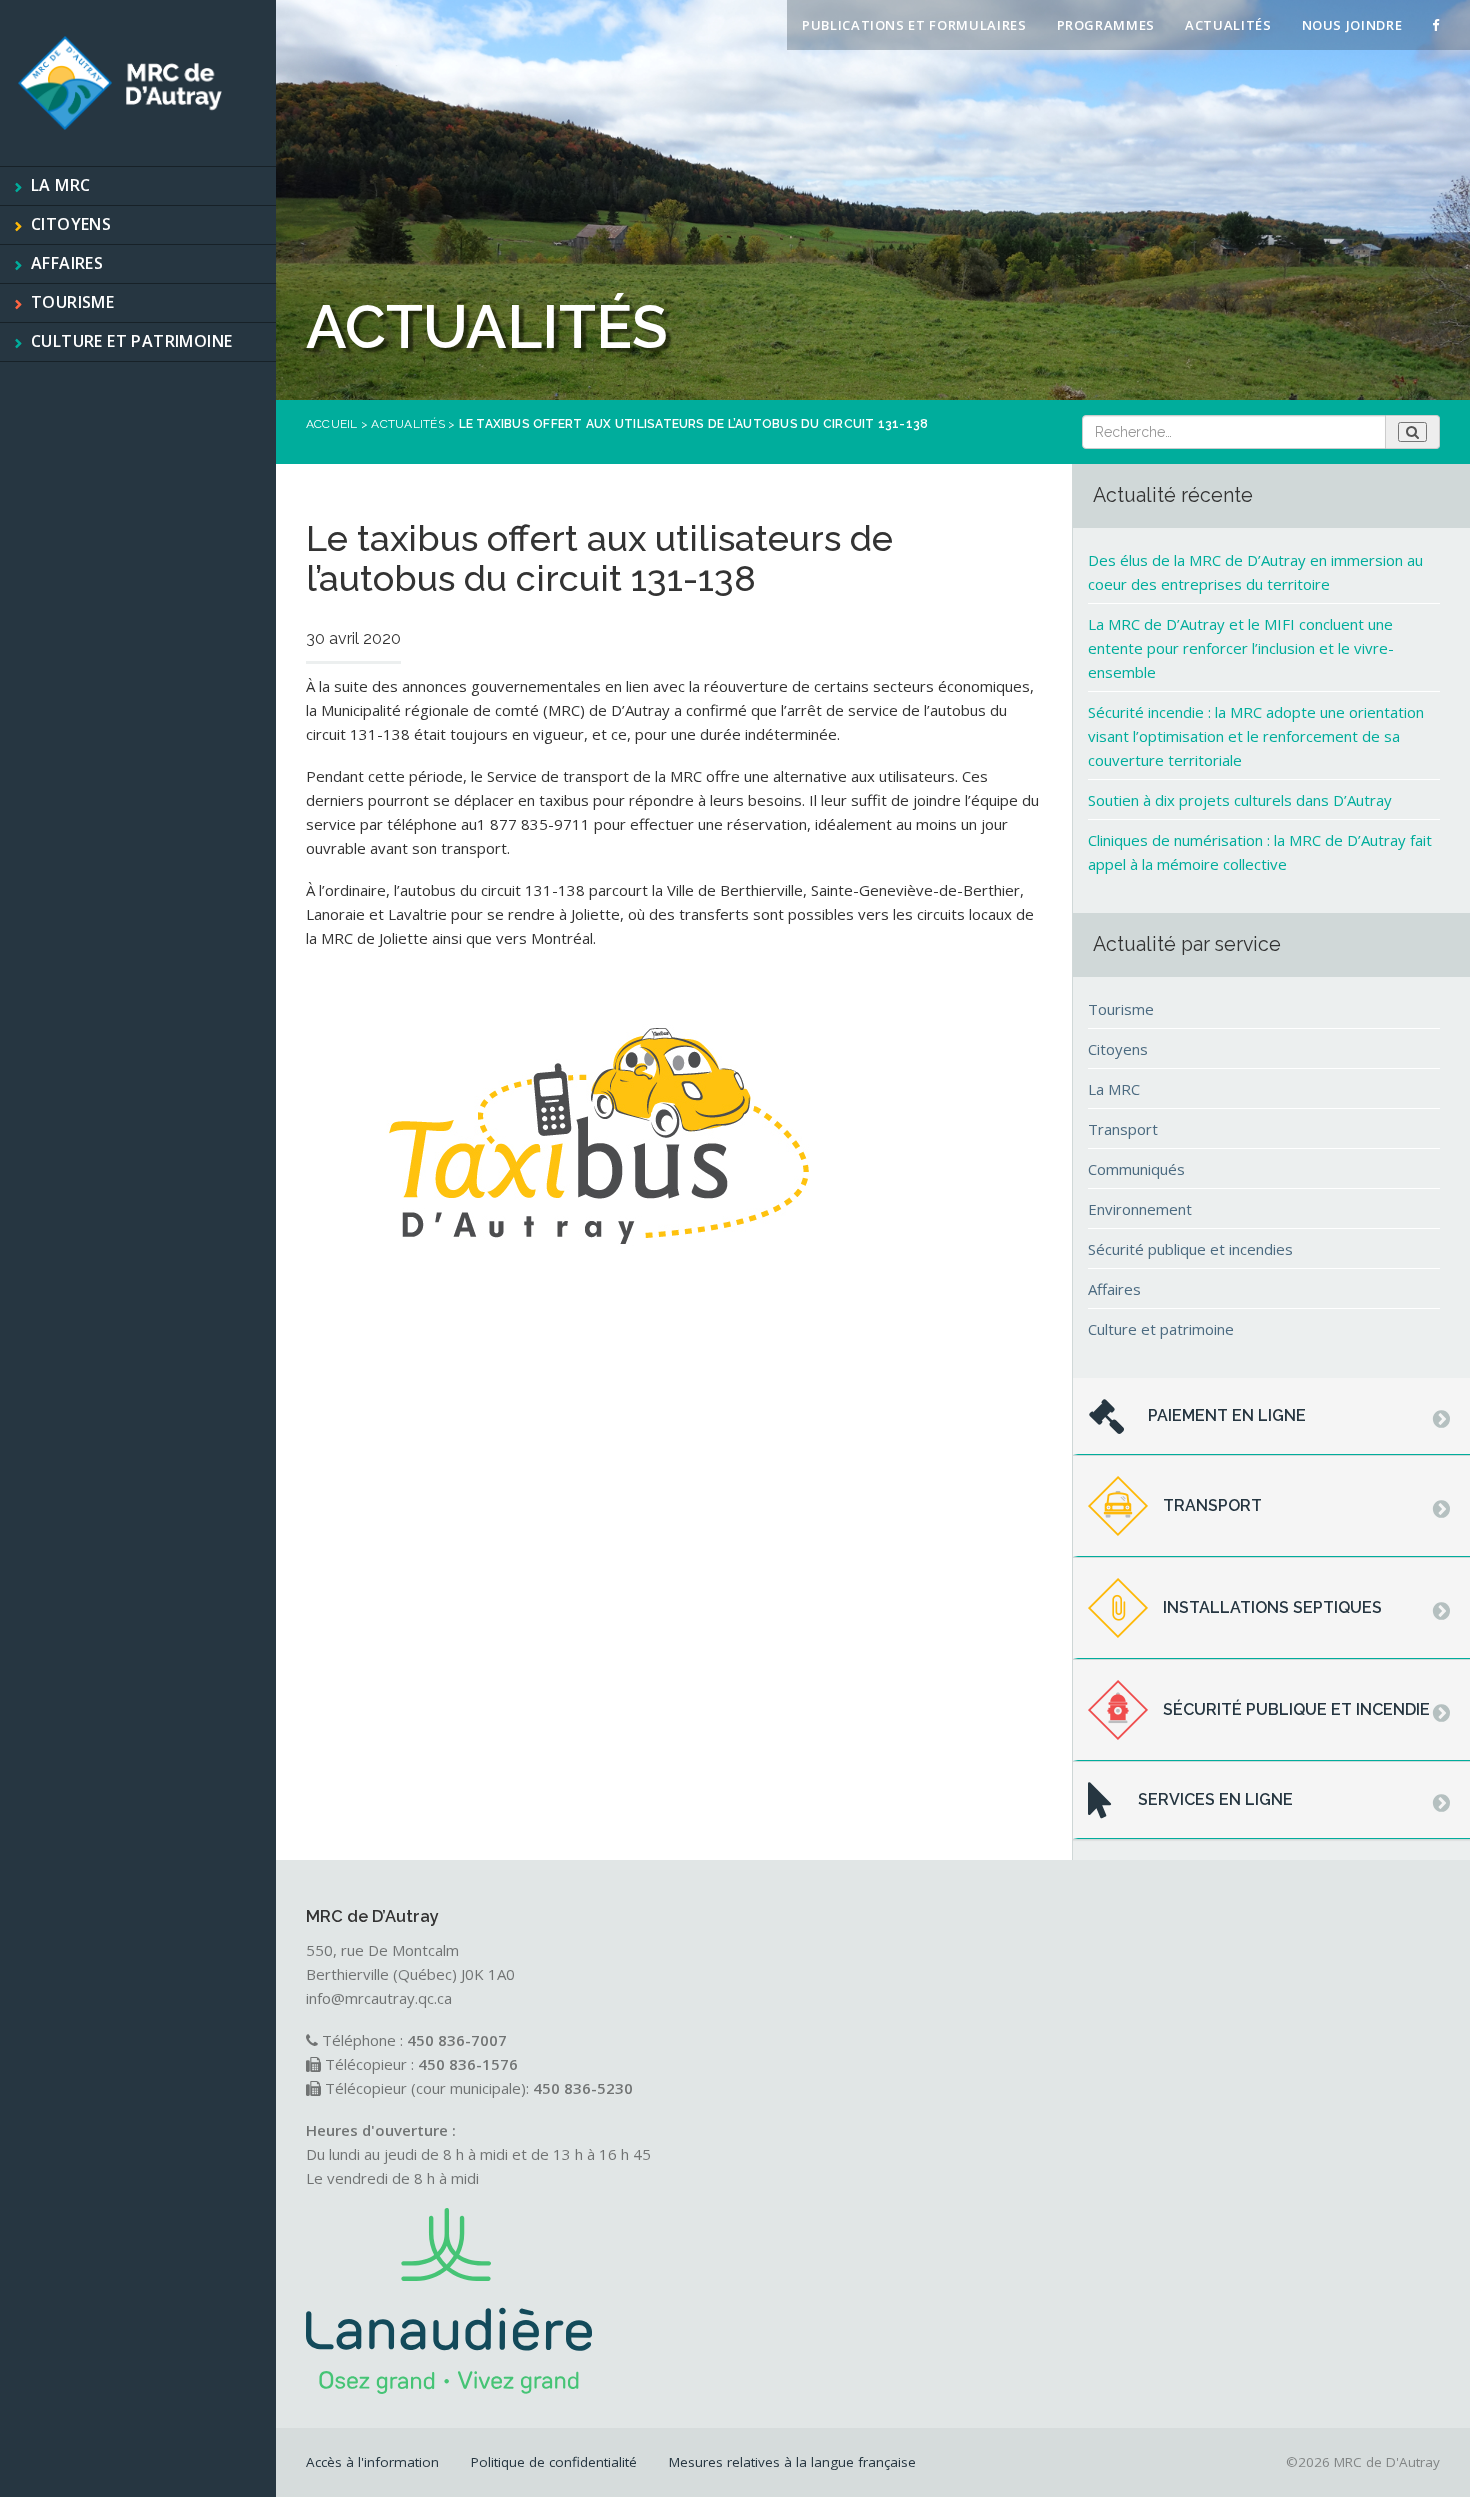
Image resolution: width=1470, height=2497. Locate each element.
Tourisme (72, 302)
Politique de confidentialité (554, 2462)
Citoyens (71, 224)
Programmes (1106, 25)
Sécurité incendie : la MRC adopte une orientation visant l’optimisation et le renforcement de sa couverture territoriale (1256, 736)
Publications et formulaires (914, 25)
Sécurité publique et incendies (1190, 1249)
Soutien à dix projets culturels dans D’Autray (1240, 800)
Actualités (1228, 25)
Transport (1123, 1129)
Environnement (1140, 1209)
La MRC (60, 185)
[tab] (1271, 1417)
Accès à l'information (372, 2462)
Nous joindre (1352, 25)
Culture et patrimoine (131, 341)
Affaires (67, 263)
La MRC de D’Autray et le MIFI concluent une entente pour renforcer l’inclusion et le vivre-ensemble (1241, 648)
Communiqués (1136, 1169)
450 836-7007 (457, 2040)
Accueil (332, 424)
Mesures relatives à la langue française (792, 2462)
